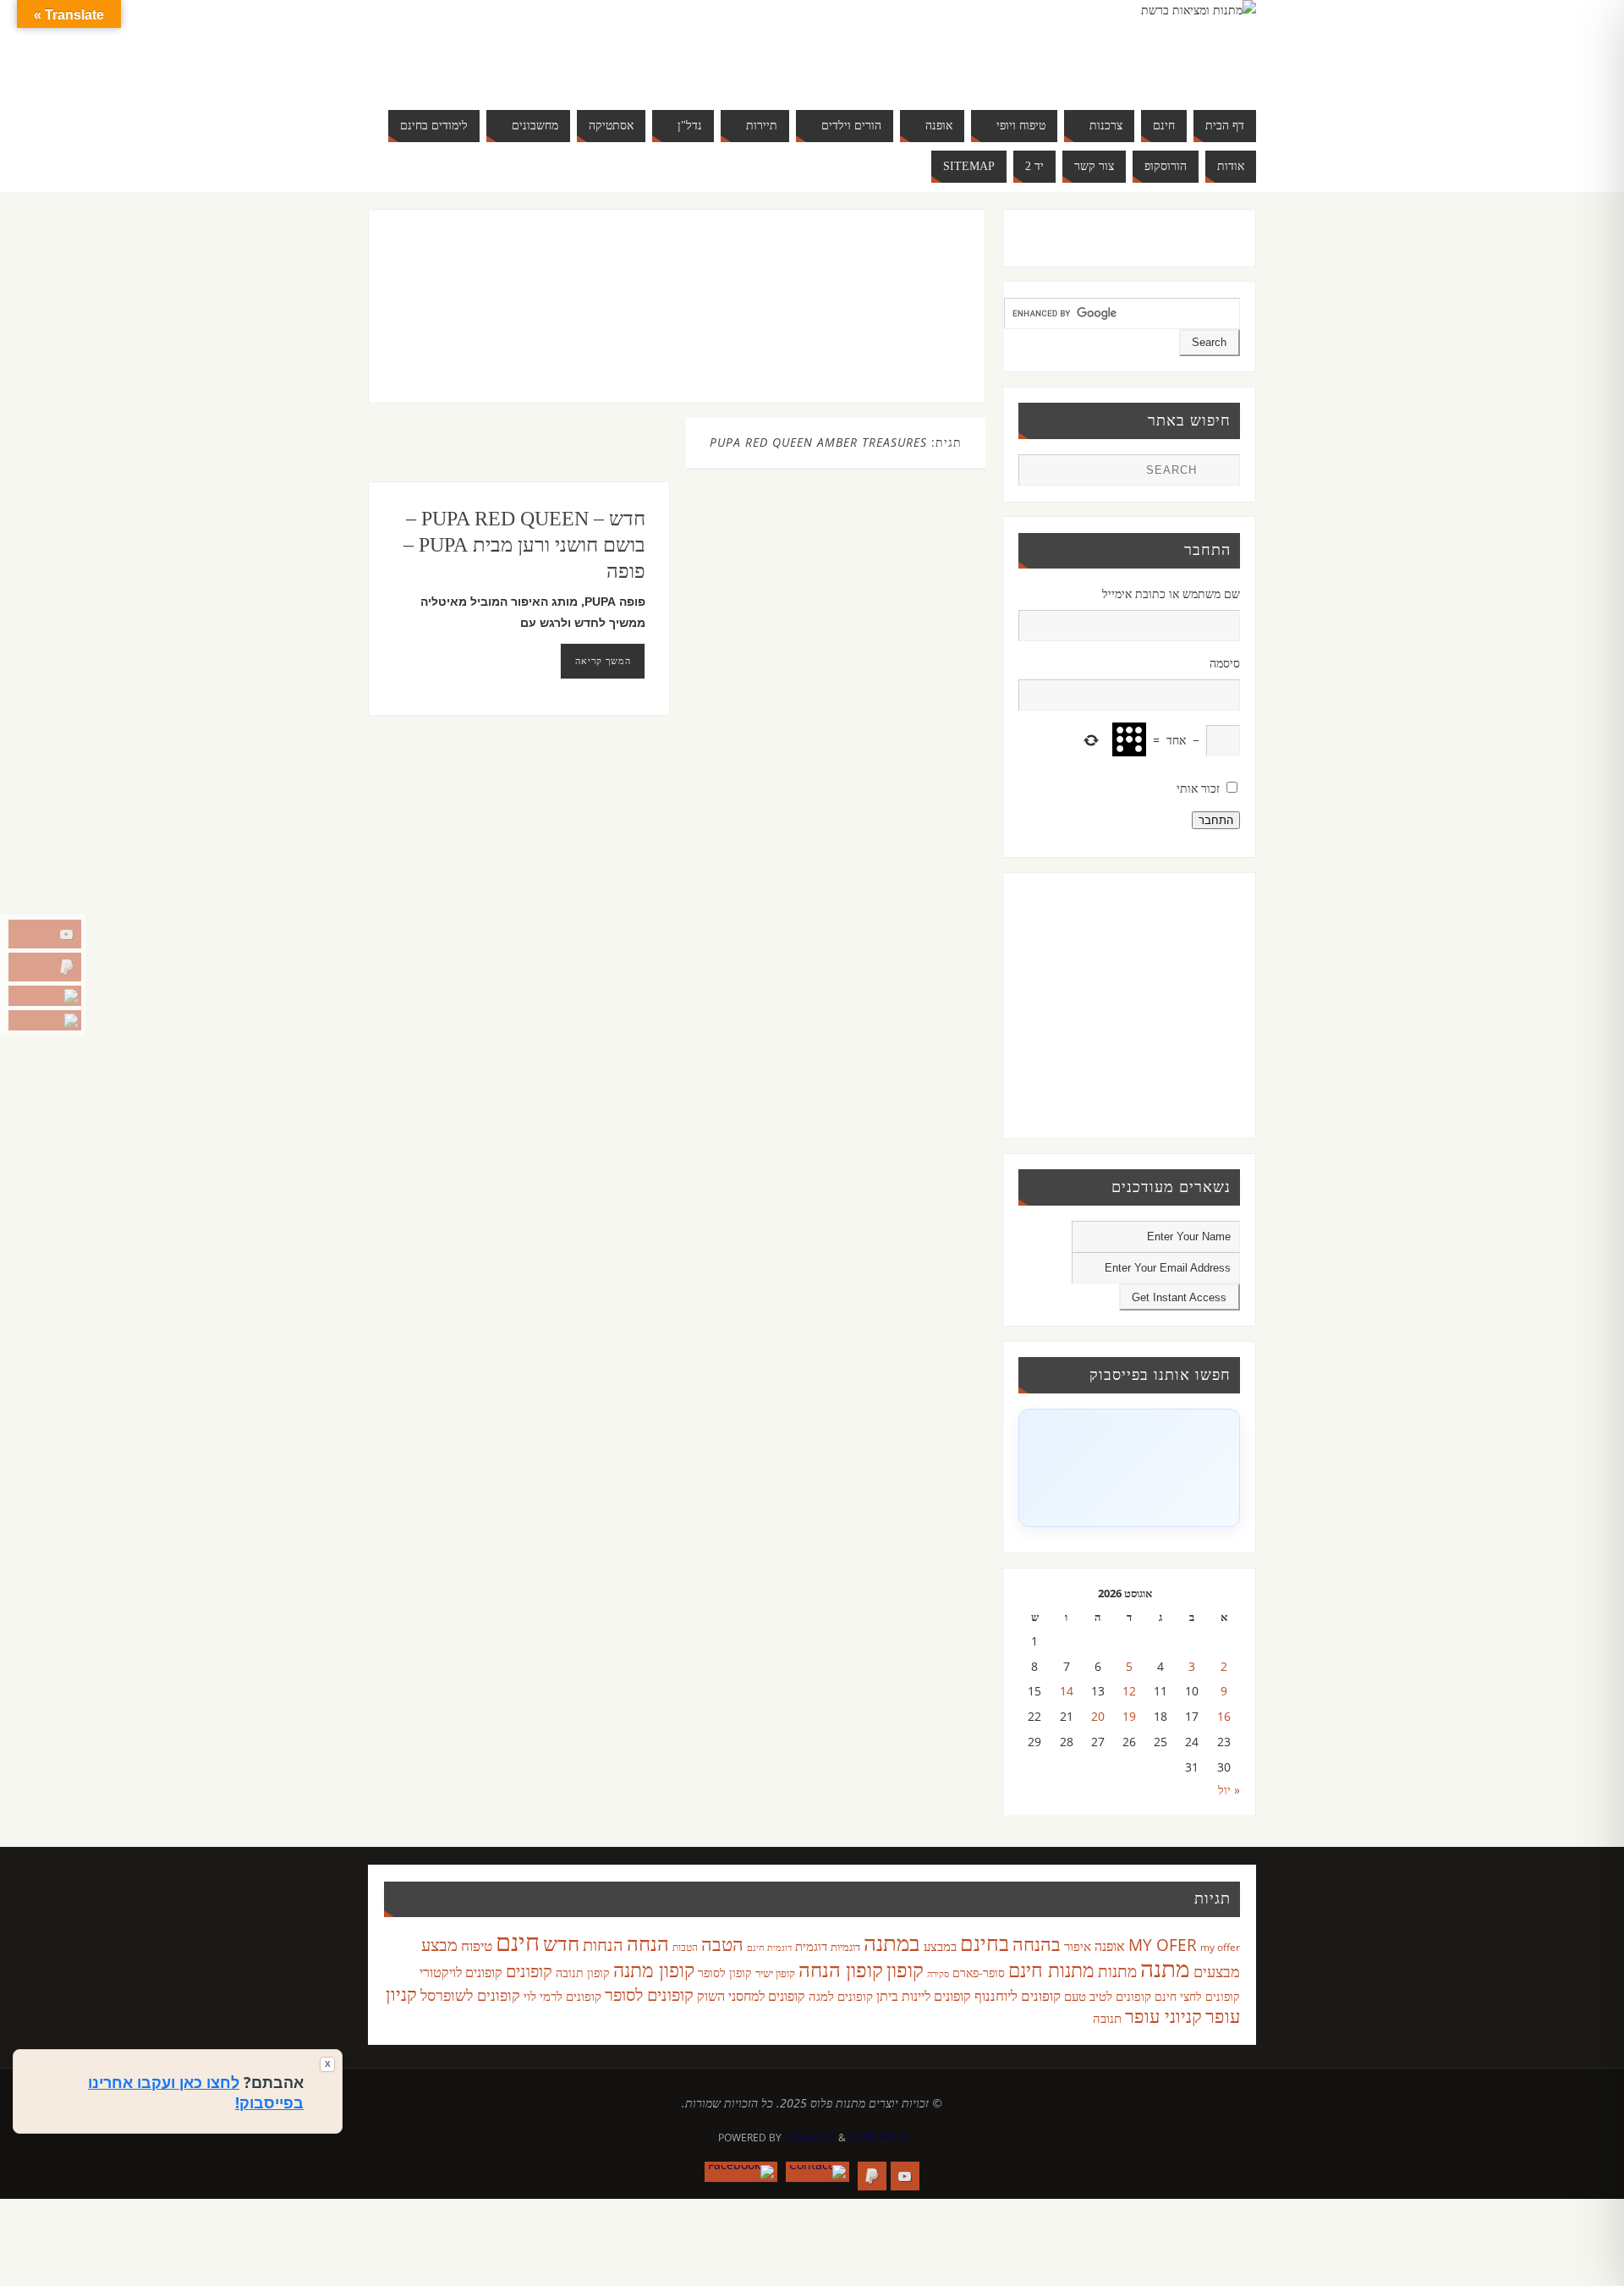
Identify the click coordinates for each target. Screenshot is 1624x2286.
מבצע (439, 1945)
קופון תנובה (583, 1973)
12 (1129, 1691)
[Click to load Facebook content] (1129, 1468)
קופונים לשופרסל (470, 1995)
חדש (561, 1943)
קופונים (529, 1970)
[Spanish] (528, 68)
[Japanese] (562, 47)
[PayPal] (45, 967)
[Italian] (545, 47)
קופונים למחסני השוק (751, 1996)
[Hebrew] (528, 47)
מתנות (1117, 1971)
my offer (1220, 1947)
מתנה (1165, 1968)
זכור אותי (1198, 788)
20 (1098, 1716)
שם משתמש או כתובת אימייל (1171, 593)
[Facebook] (45, 1020)
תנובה (1107, 2018)
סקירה (938, 1973)
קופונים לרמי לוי (562, 1996)
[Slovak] (511, 68)
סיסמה (1225, 663)
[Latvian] (595, 47)
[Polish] (612, 47)
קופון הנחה (841, 1970)
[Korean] (579, 47)
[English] (494, 47)
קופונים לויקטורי (461, 1972)
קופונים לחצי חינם (1197, 1996)
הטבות (685, 1947)
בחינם (985, 1943)
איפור (1078, 1946)
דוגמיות (845, 1947)
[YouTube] (45, 934)
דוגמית (811, 1946)
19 (1129, 1716)
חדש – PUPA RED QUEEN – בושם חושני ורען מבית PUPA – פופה (524, 545)
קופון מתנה (654, 1970)
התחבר (1216, 820)
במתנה (892, 1943)
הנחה (648, 1943)
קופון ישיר (775, 1973)
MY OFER (1163, 1945)
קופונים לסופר (649, 1995)
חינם (518, 1942)
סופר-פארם (979, 1973)
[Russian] (494, 68)
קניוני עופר (1163, 2016)
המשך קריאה (603, 660)
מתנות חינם (1051, 1970)
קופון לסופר (725, 1973)
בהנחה (1037, 1944)
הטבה (722, 1944)
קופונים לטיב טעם (1108, 1996)
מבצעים (1217, 1971)
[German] (511, 47)
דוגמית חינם (769, 1948)
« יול (1229, 1790)
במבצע (940, 1946)
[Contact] (45, 996)
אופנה (1110, 1946)
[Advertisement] (642, 323)
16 (1224, 1716)
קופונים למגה (841, 1996)
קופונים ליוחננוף (1018, 1995)
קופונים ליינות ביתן (924, 1996)
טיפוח (477, 1945)
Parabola (810, 2138)
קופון (905, 1969)
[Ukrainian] (545, 68)
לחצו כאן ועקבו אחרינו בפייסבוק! (196, 2092)
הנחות (603, 1945)
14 (1067, 1691)
